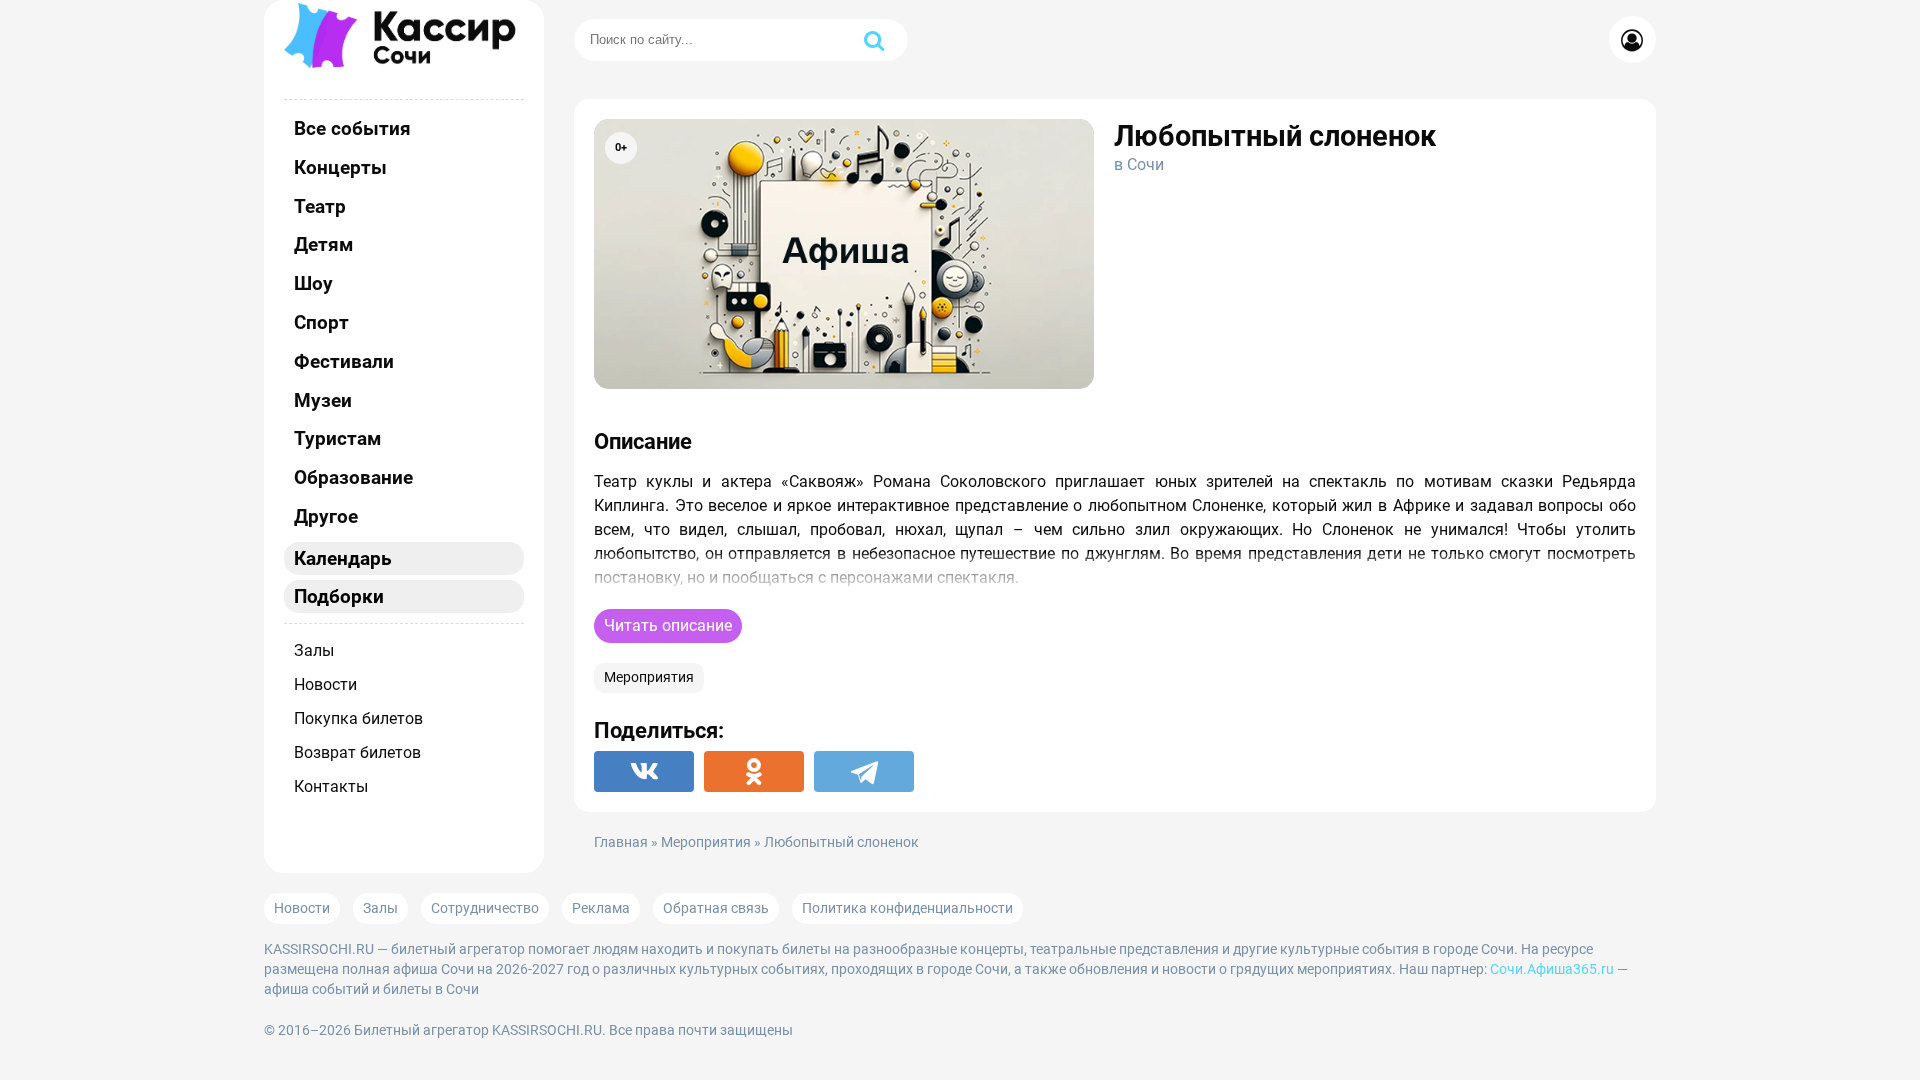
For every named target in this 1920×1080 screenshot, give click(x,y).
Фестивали (344, 361)
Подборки (339, 596)
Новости (325, 684)
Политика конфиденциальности (907, 908)
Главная (621, 842)
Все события (352, 128)
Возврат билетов (357, 752)
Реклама (601, 908)
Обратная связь (716, 908)
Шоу (313, 283)
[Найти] (874, 40)
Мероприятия (649, 677)
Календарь (343, 558)
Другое (326, 516)
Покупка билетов (358, 718)
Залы (314, 650)
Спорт (321, 322)
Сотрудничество (485, 908)
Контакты (331, 786)
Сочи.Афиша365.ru (1552, 969)
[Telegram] (864, 771)
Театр (320, 206)
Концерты (340, 167)
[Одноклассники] (754, 771)
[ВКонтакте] (644, 771)
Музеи (323, 400)
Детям (323, 244)
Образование (353, 477)
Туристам (337, 438)
